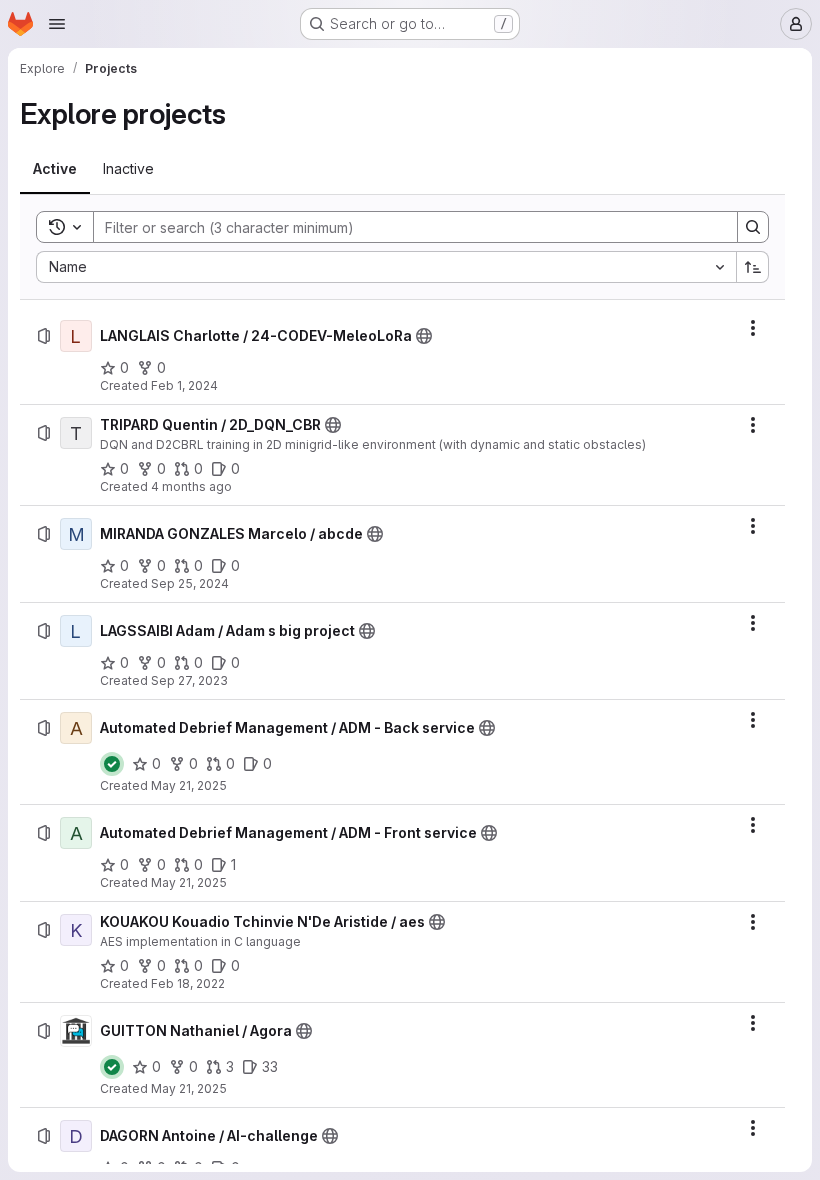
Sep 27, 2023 (189, 680)
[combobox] (386, 267)
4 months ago (191, 486)
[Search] (753, 227)
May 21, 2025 (189, 785)
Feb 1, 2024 (184, 385)
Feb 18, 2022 (188, 983)
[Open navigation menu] (57, 24)
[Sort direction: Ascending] (753, 267)
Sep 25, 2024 (190, 583)
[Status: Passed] (112, 764)
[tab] (55, 169)
